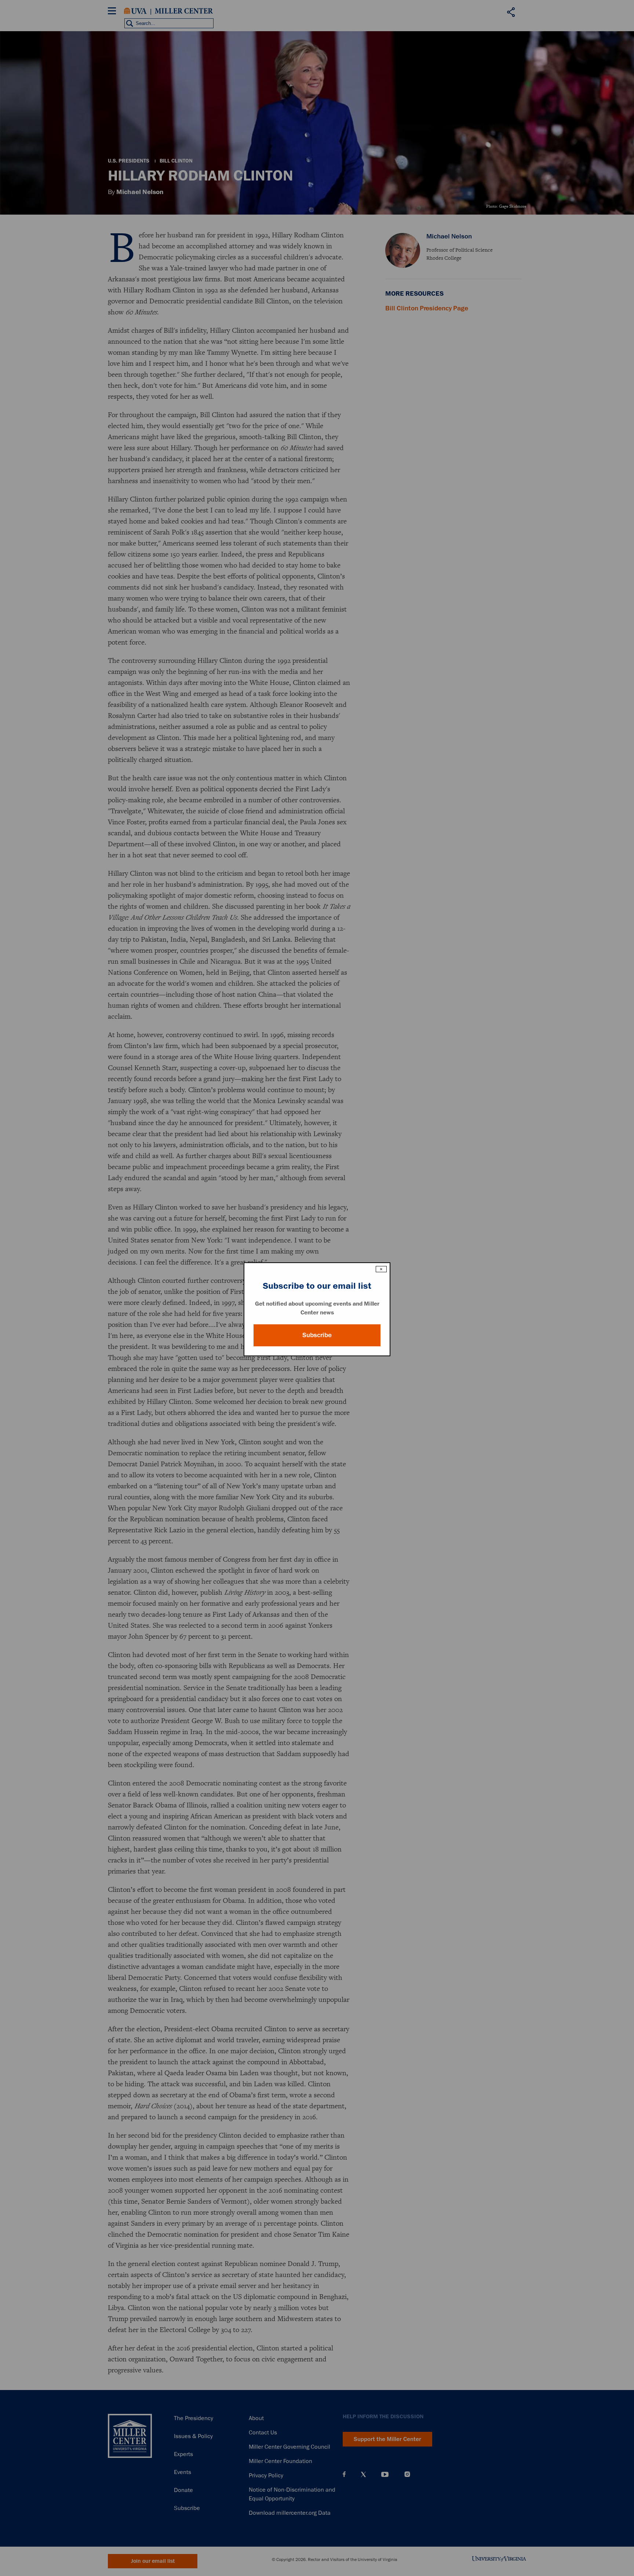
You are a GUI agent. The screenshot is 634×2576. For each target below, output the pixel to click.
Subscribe (317, 1335)
